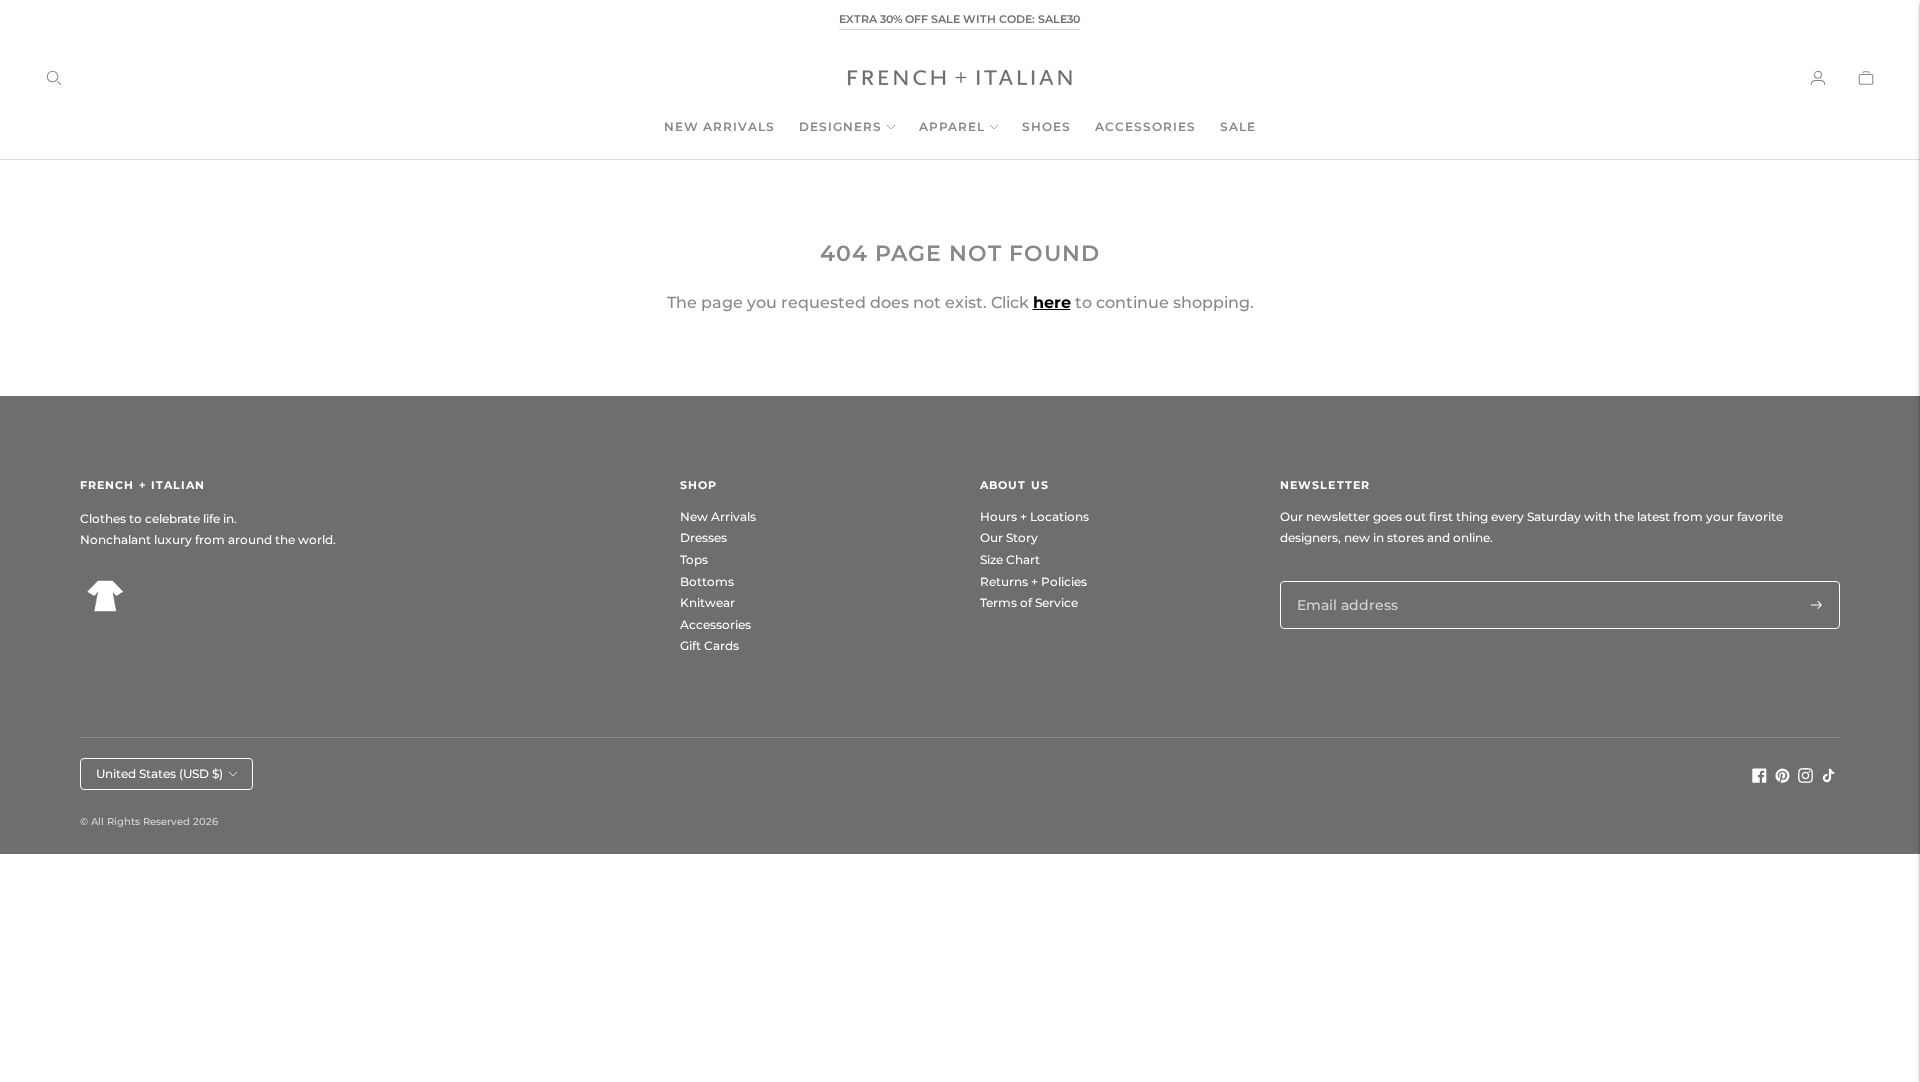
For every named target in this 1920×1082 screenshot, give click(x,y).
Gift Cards (709, 645)
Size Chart (1010, 559)
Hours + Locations (1034, 516)
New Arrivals (719, 126)
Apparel (952, 126)
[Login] (1818, 78)
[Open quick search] (54, 78)
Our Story (1009, 537)
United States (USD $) (159, 773)
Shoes (1046, 126)
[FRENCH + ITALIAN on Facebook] (1759, 778)
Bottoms (707, 581)
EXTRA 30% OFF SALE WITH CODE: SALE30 (959, 19)
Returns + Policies (1033, 581)
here (1052, 302)
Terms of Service (1029, 602)
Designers (840, 126)
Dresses (703, 537)
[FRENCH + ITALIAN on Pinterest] (1782, 778)
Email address (1342, 580)
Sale (1238, 126)
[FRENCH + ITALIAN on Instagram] (1805, 778)
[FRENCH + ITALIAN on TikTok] (1828, 778)
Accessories (1145, 126)
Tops (694, 559)
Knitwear (707, 602)
